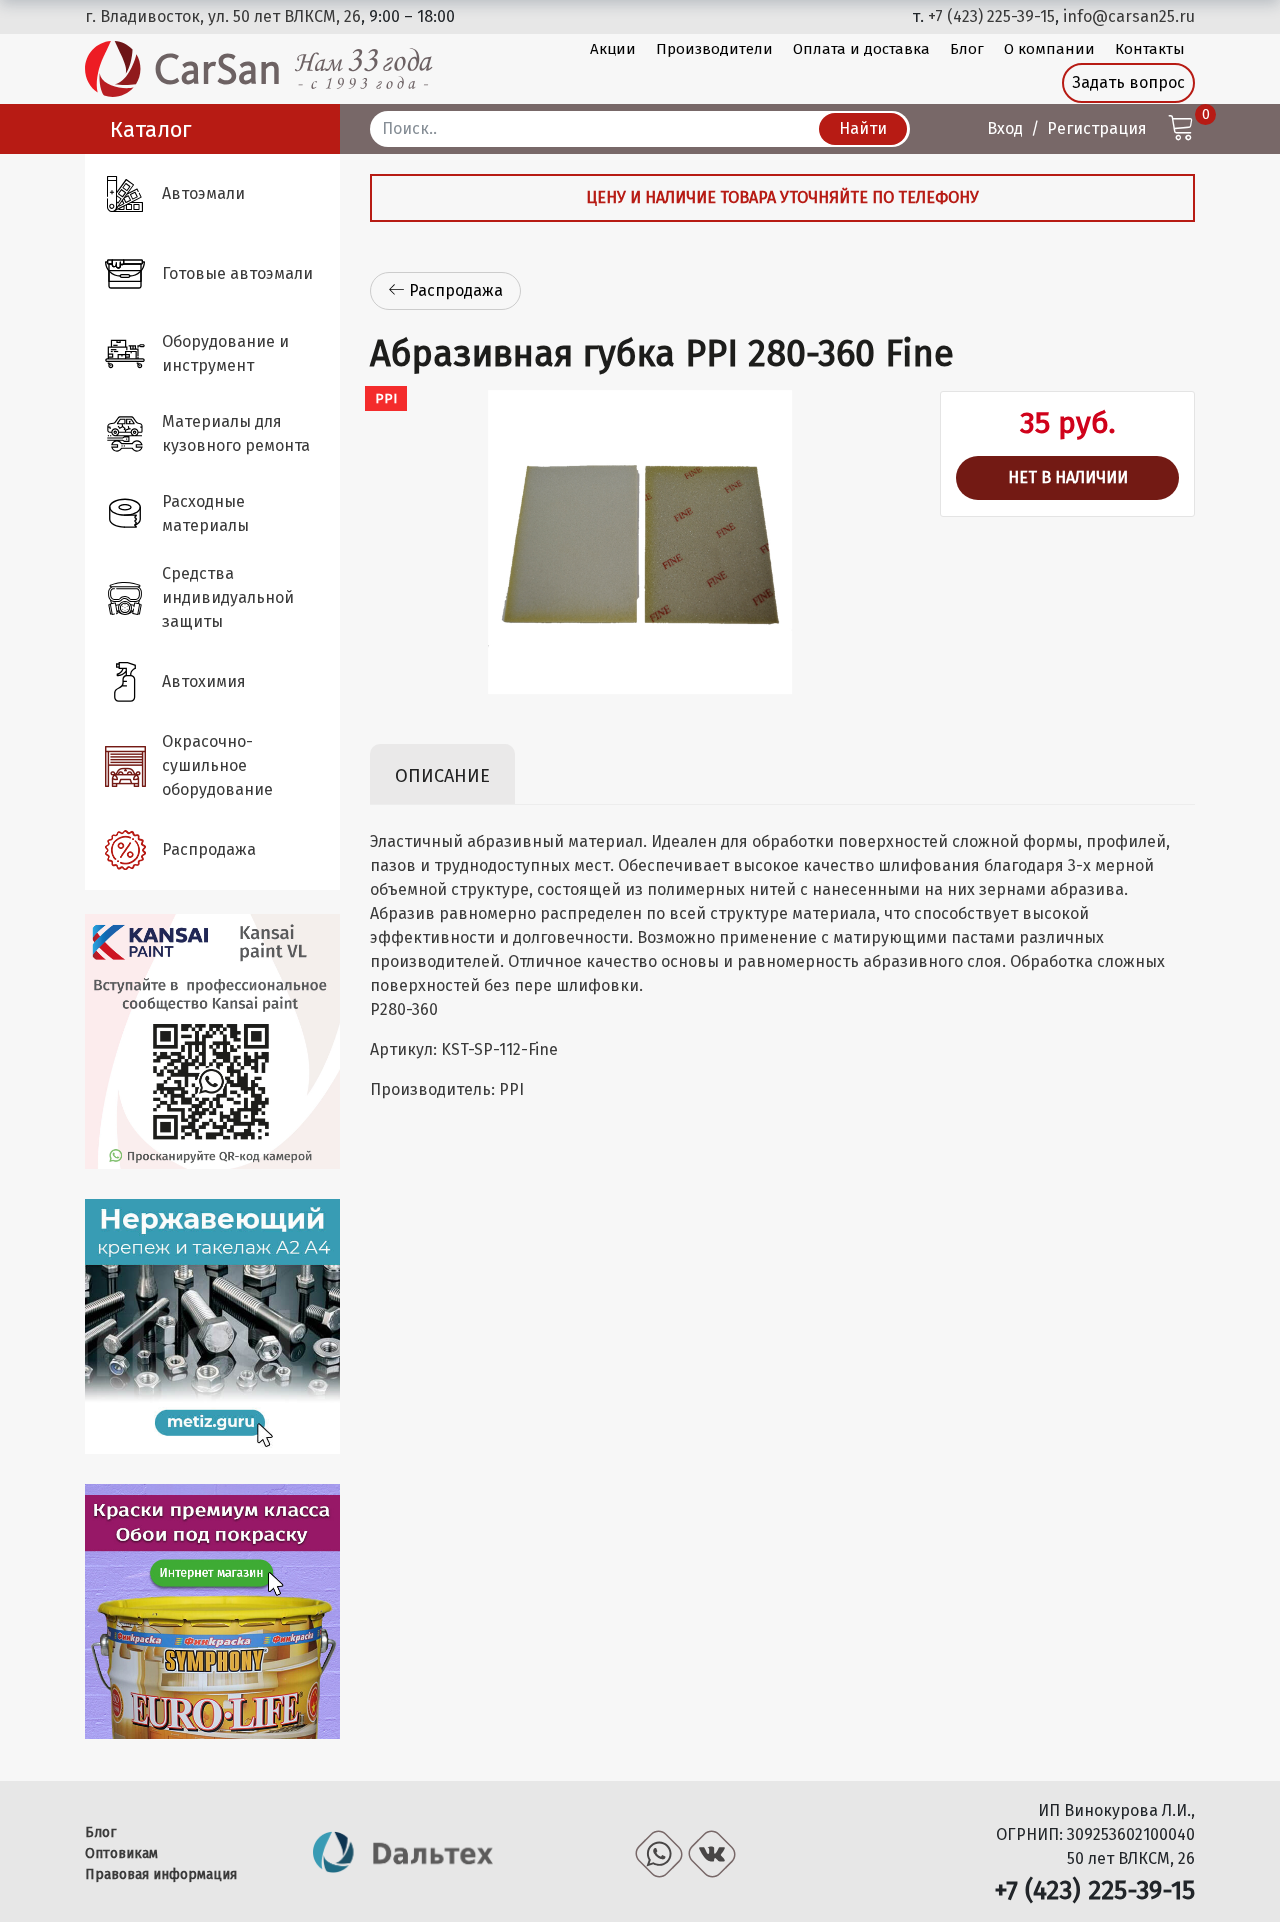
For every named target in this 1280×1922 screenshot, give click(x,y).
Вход (1005, 128)
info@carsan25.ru (1129, 16)
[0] (1181, 130)
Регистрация (1097, 128)
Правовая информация (161, 1874)
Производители (714, 49)
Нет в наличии (1068, 477)
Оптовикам (121, 1853)
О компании (1049, 49)
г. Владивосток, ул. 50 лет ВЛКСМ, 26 (223, 16)
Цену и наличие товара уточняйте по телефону (782, 197)
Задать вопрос (1128, 82)
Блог (967, 49)
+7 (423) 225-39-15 (991, 16)
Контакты (1150, 49)
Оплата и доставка (861, 49)
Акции (613, 49)
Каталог (151, 129)
